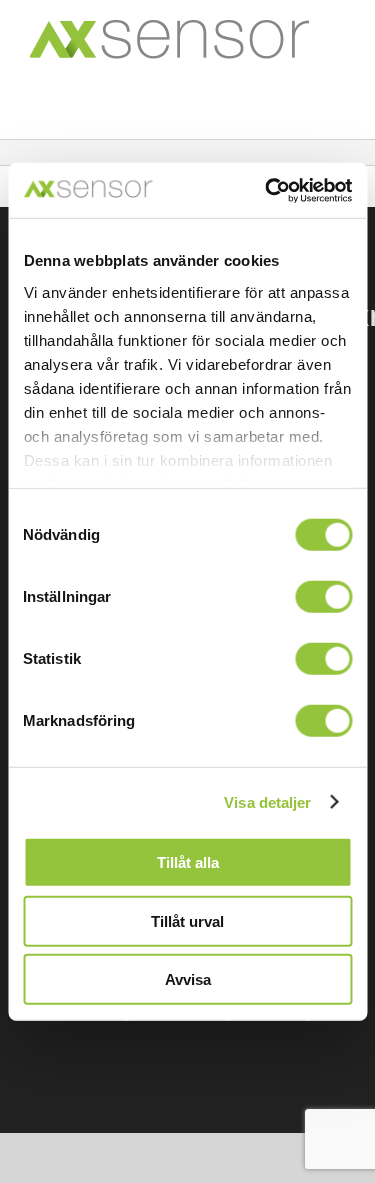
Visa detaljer (267, 801)
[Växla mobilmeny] (333, 89)
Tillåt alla (188, 862)
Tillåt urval (187, 920)
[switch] (323, 597)
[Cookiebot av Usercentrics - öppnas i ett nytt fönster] (267, 190)
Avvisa (188, 979)
